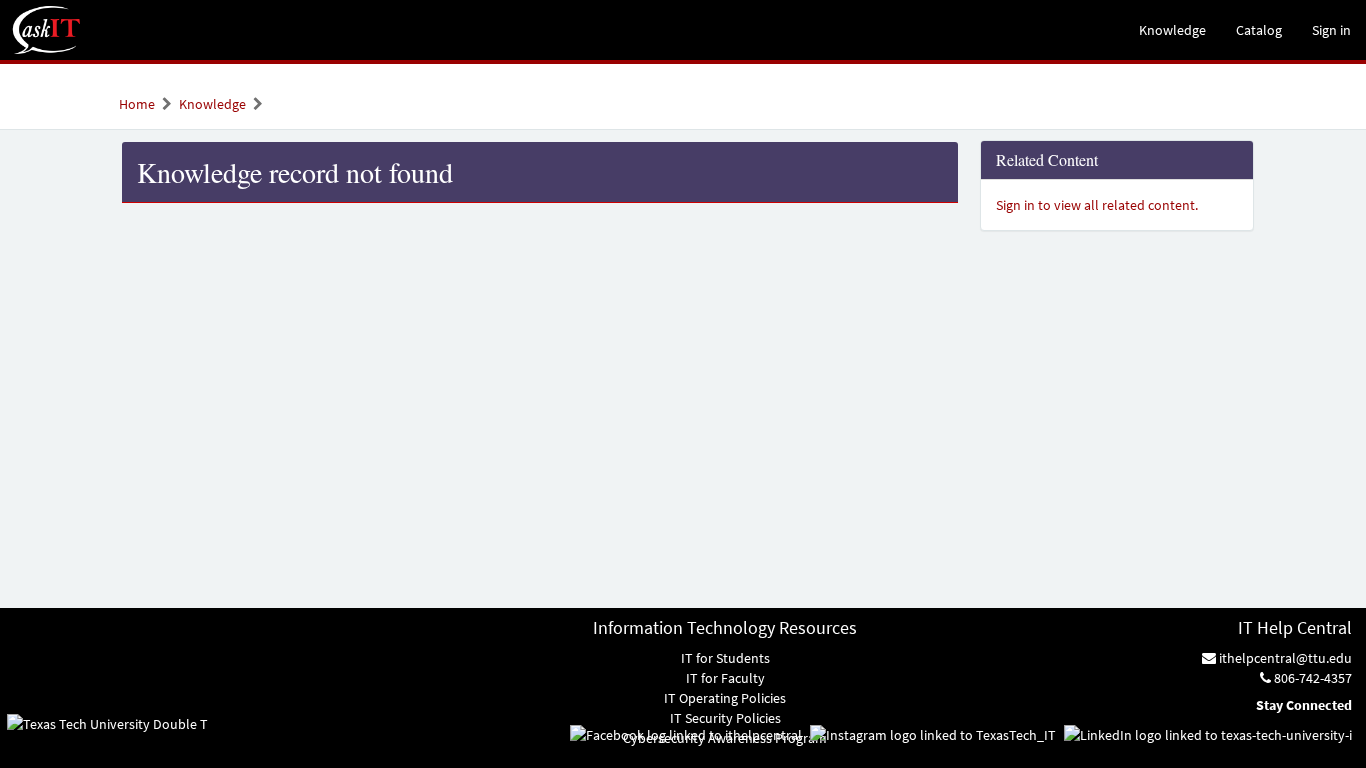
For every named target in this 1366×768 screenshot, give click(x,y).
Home (137, 104)
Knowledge (212, 104)
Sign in (1331, 30)
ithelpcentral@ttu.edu (1284, 658)
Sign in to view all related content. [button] (1097, 205)
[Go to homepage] (47, 30)
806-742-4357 (1311, 678)
